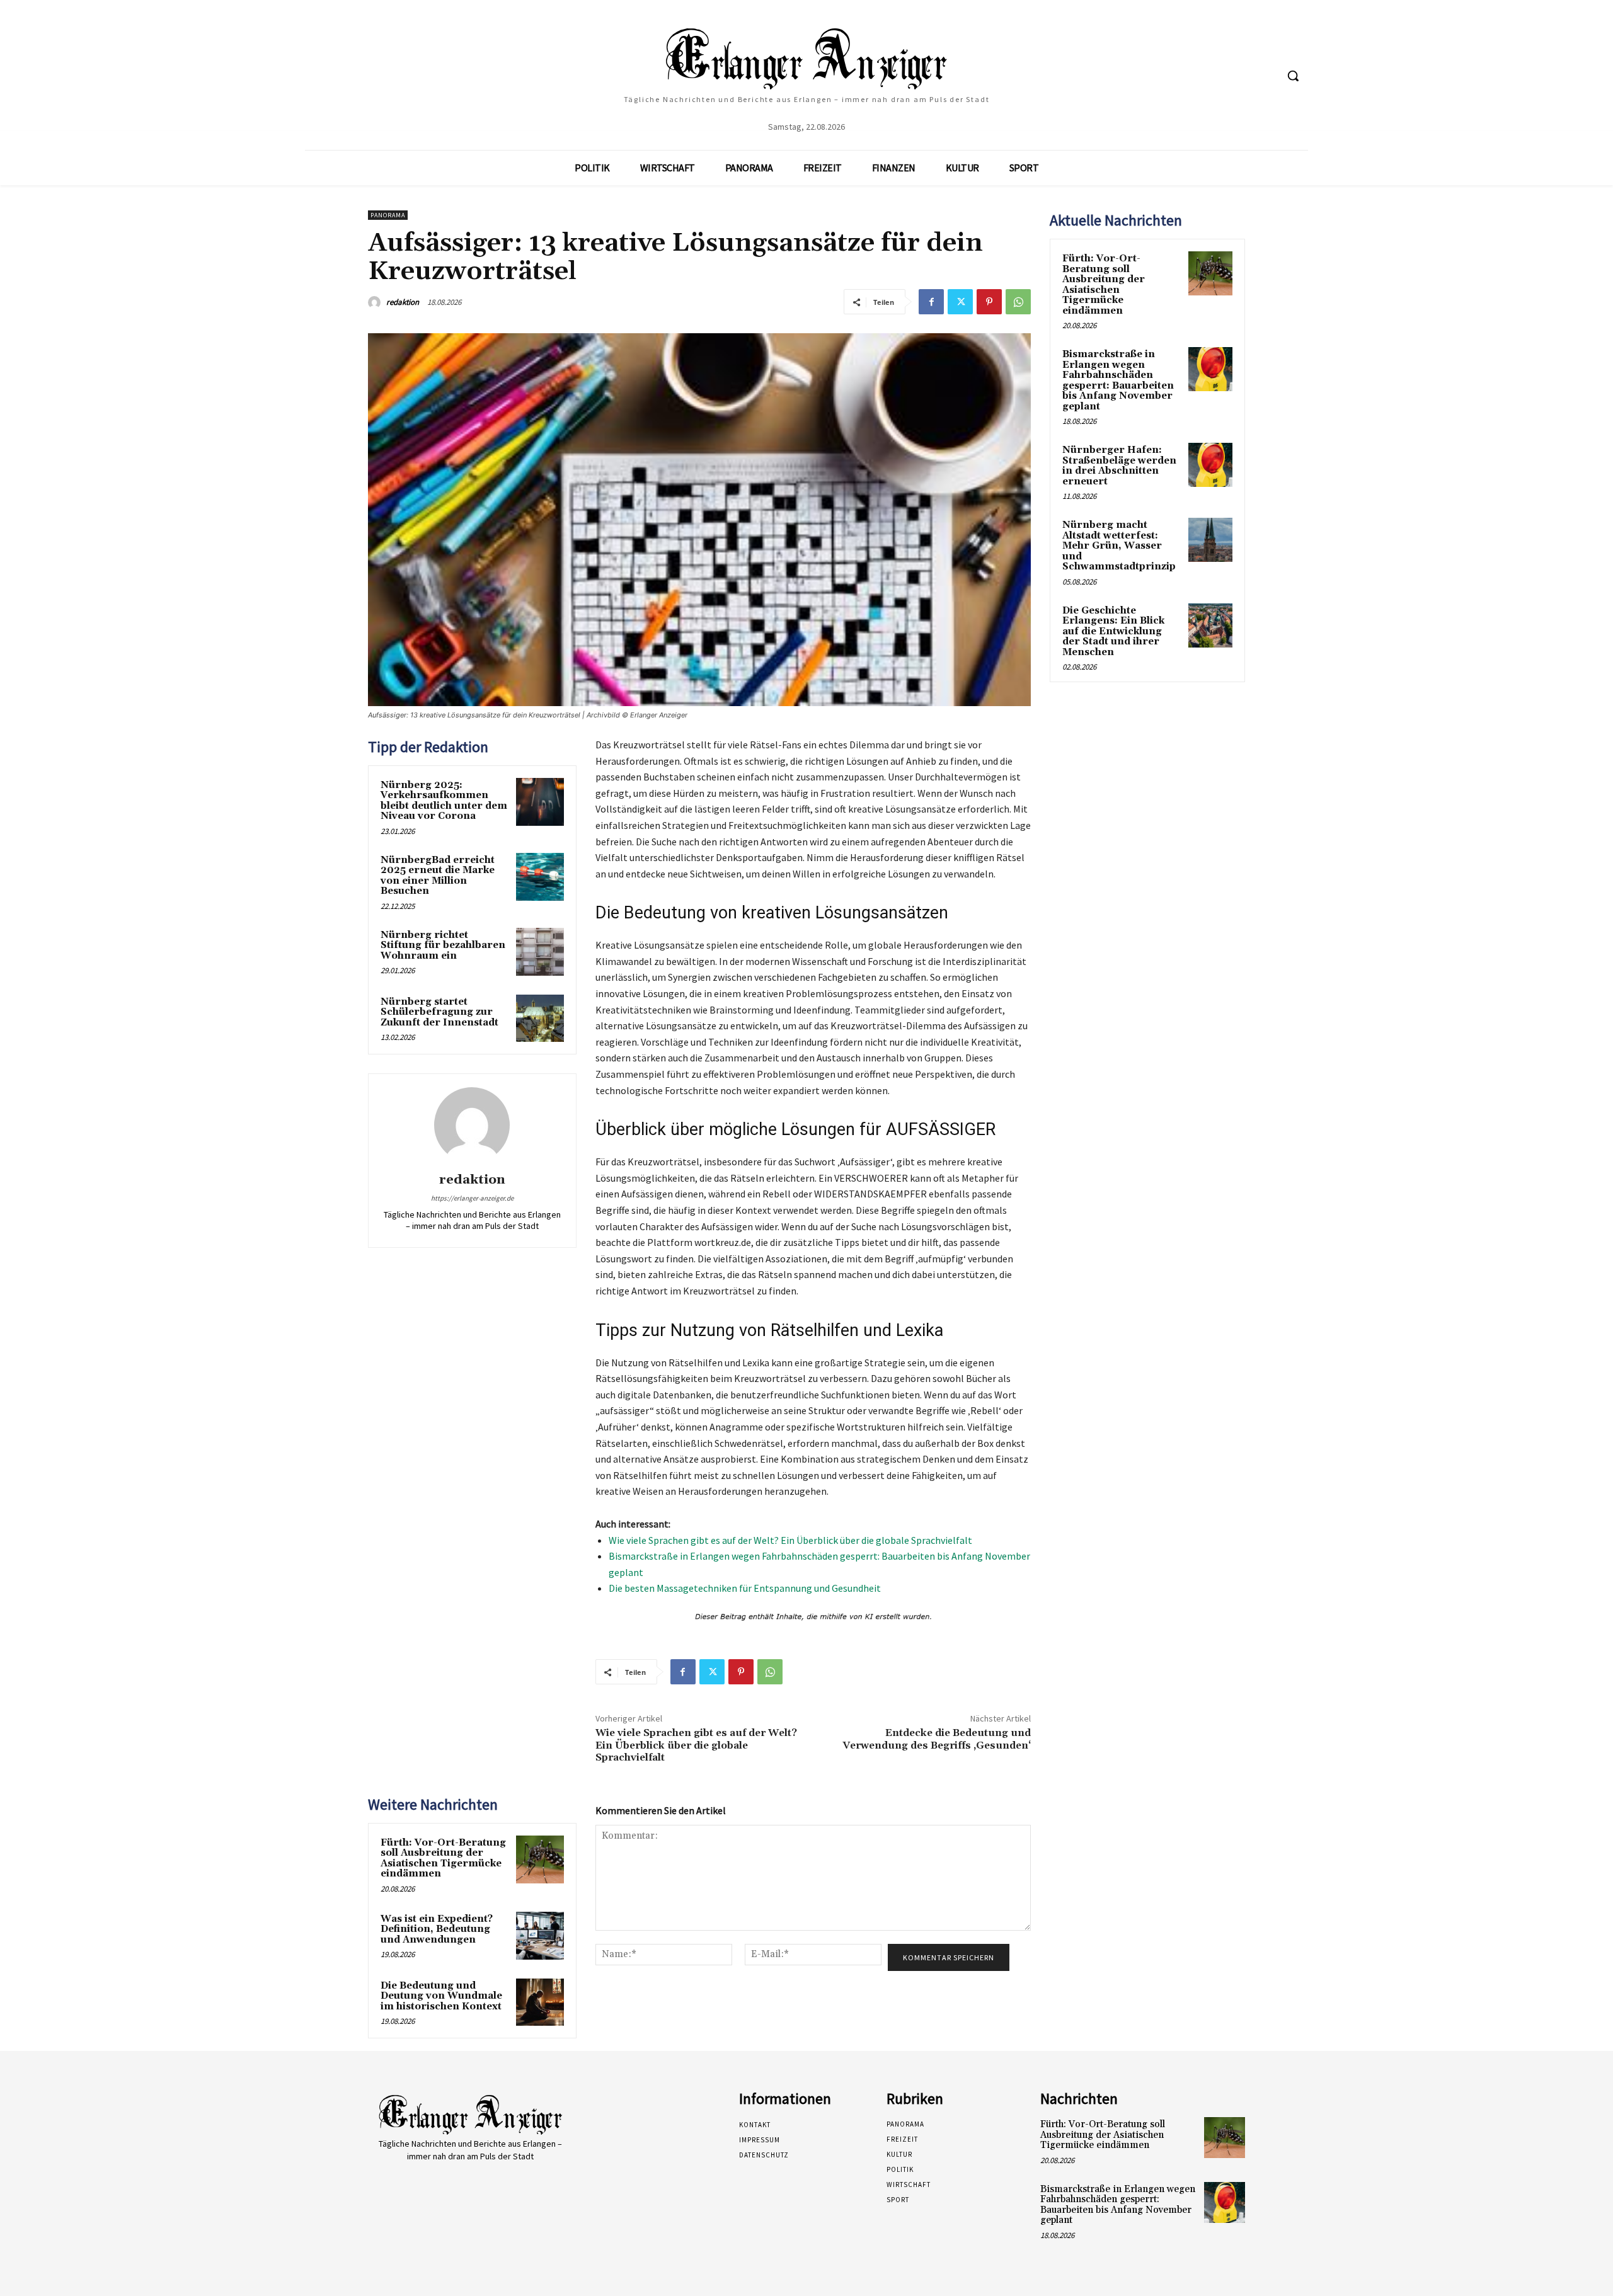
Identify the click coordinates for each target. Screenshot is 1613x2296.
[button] (1293, 76)
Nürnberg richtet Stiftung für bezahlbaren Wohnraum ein (443, 945)
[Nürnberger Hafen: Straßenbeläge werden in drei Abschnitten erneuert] (1210, 465)
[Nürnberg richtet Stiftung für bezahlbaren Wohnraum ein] (540, 952)
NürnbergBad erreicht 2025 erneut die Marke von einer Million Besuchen (438, 876)
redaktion (403, 302)
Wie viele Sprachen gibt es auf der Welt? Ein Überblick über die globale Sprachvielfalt (790, 1540)
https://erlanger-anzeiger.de (472, 1198)
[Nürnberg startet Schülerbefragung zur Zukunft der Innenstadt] (540, 1019)
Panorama (388, 215)
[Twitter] (960, 302)
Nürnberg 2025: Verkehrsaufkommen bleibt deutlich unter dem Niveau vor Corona (444, 801)
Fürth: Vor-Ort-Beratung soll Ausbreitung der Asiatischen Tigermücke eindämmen (443, 1859)
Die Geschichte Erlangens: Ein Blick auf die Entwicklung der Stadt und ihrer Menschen (1113, 631)
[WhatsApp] (1018, 302)
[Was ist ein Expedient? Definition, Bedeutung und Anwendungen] (540, 1936)
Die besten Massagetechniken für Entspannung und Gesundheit (745, 1588)
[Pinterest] (989, 302)
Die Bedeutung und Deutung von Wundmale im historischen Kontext (441, 1996)
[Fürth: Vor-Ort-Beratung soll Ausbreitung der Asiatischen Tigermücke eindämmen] (540, 1859)
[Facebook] (931, 302)
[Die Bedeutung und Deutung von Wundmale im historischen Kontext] (540, 2002)
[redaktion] (376, 302)
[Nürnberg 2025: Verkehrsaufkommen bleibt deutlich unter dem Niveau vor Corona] (540, 802)
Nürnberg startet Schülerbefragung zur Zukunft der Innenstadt (439, 1012)
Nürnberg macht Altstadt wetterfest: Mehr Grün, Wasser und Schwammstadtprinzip (1119, 546)
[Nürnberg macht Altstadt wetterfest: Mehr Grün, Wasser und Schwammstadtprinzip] (1210, 540)
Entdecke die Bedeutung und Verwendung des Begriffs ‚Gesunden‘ (937, 1739)
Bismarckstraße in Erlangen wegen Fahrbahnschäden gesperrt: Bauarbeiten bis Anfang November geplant (1118, 380)
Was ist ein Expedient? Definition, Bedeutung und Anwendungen (437, 1929)
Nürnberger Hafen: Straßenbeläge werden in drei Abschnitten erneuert (1119, 466)
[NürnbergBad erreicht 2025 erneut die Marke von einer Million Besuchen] (540, 877)
